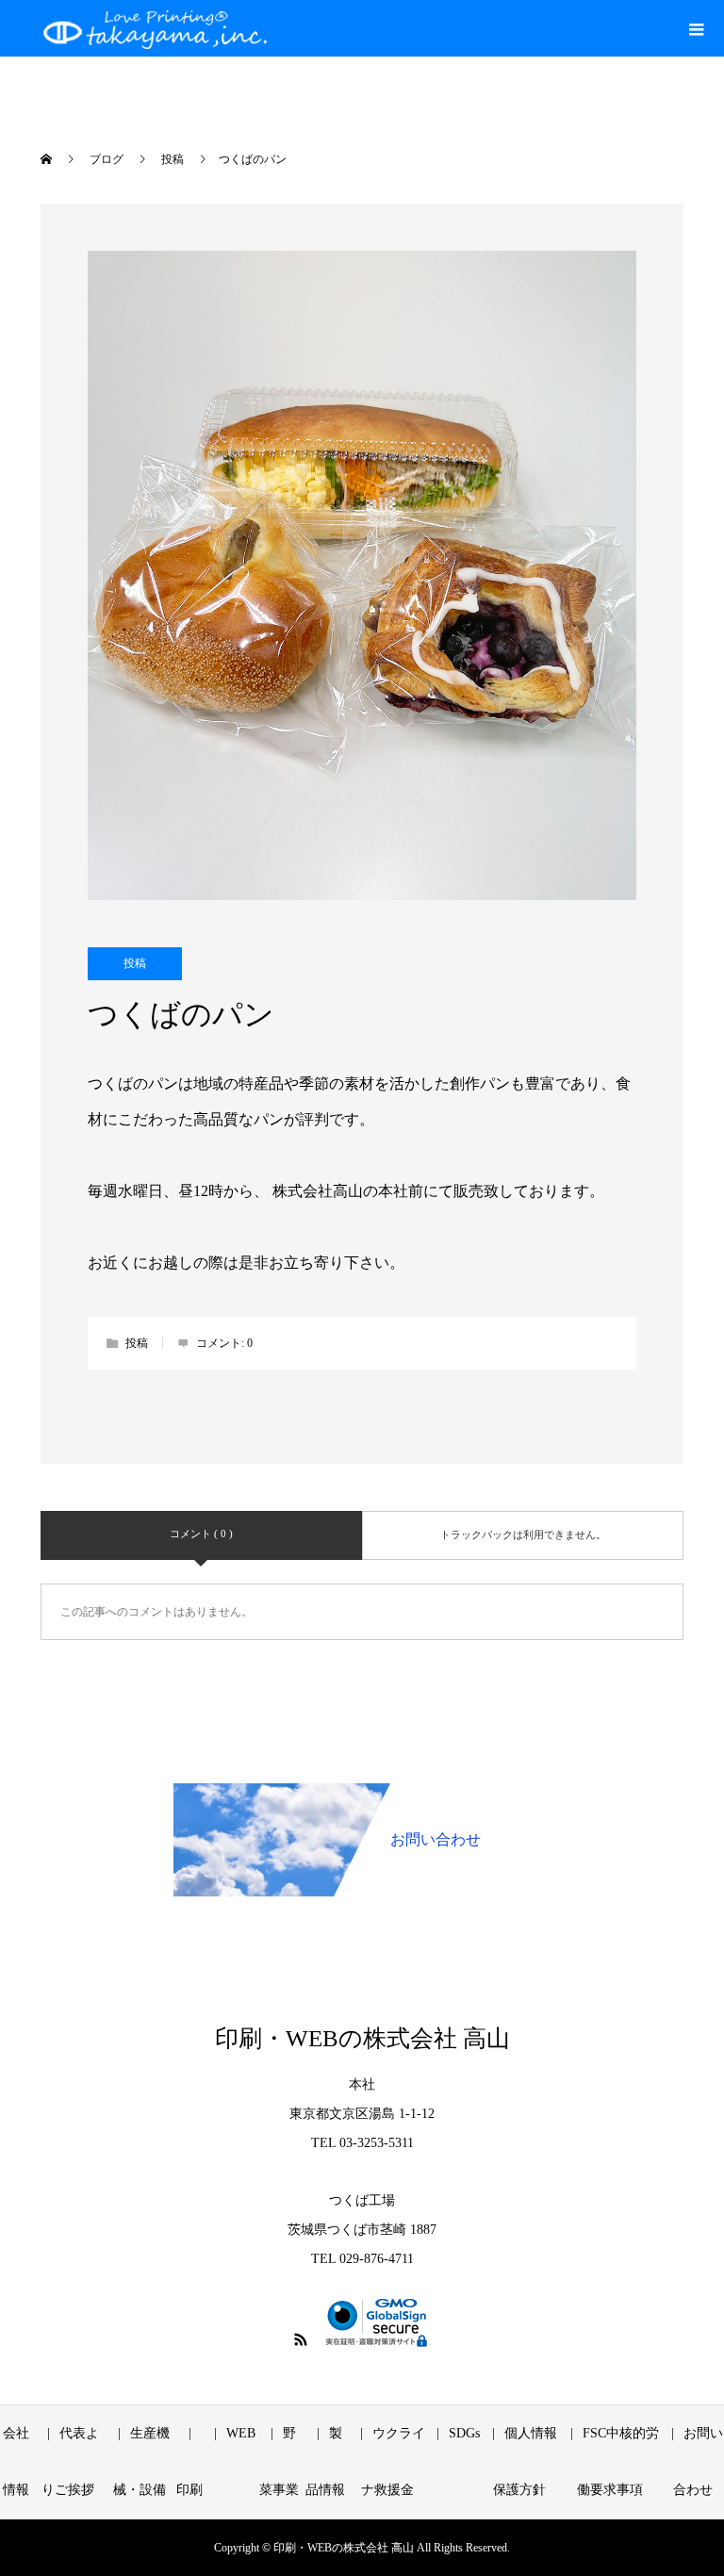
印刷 (189, 2490)
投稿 (135, 963)
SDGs (464, 2433)
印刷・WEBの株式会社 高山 (362, 2038)
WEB (241, 2433)
